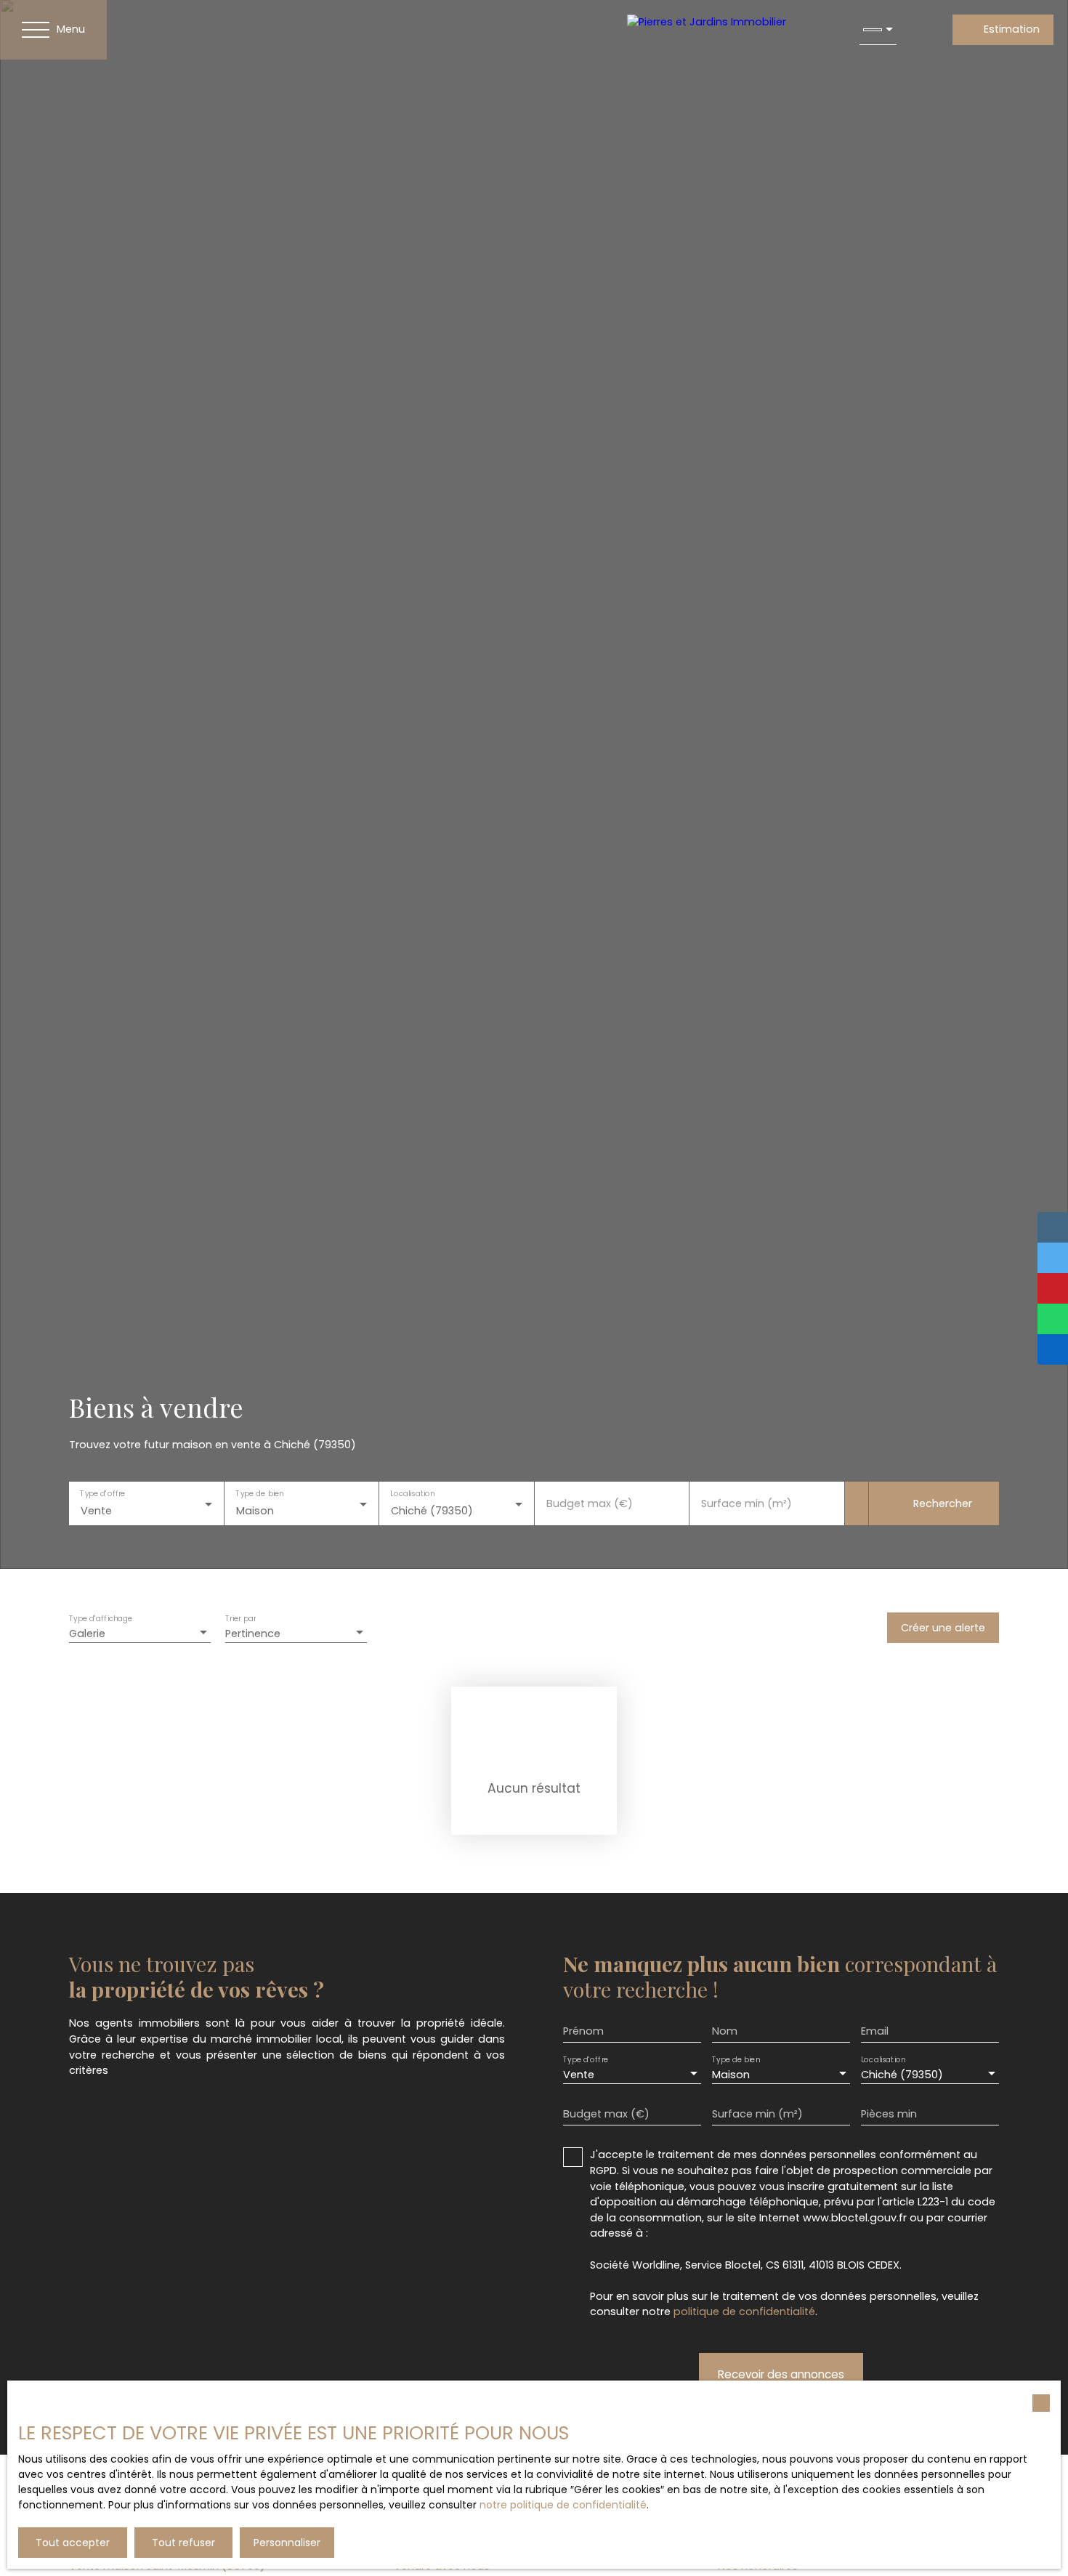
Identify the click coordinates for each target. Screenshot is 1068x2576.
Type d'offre (102, 1494)
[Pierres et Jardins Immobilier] (729, 30)
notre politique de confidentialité (563, 2505)
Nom (725, 2031)
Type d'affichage (101, 1619)
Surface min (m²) (747, 1503)
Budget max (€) (590, 1503)
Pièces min (889, 2114)
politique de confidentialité (744, 2311)
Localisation (412, 1494)
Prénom (583, 2031)
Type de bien (259, 1494)
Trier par (240, 1619)
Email (875, 2031)
